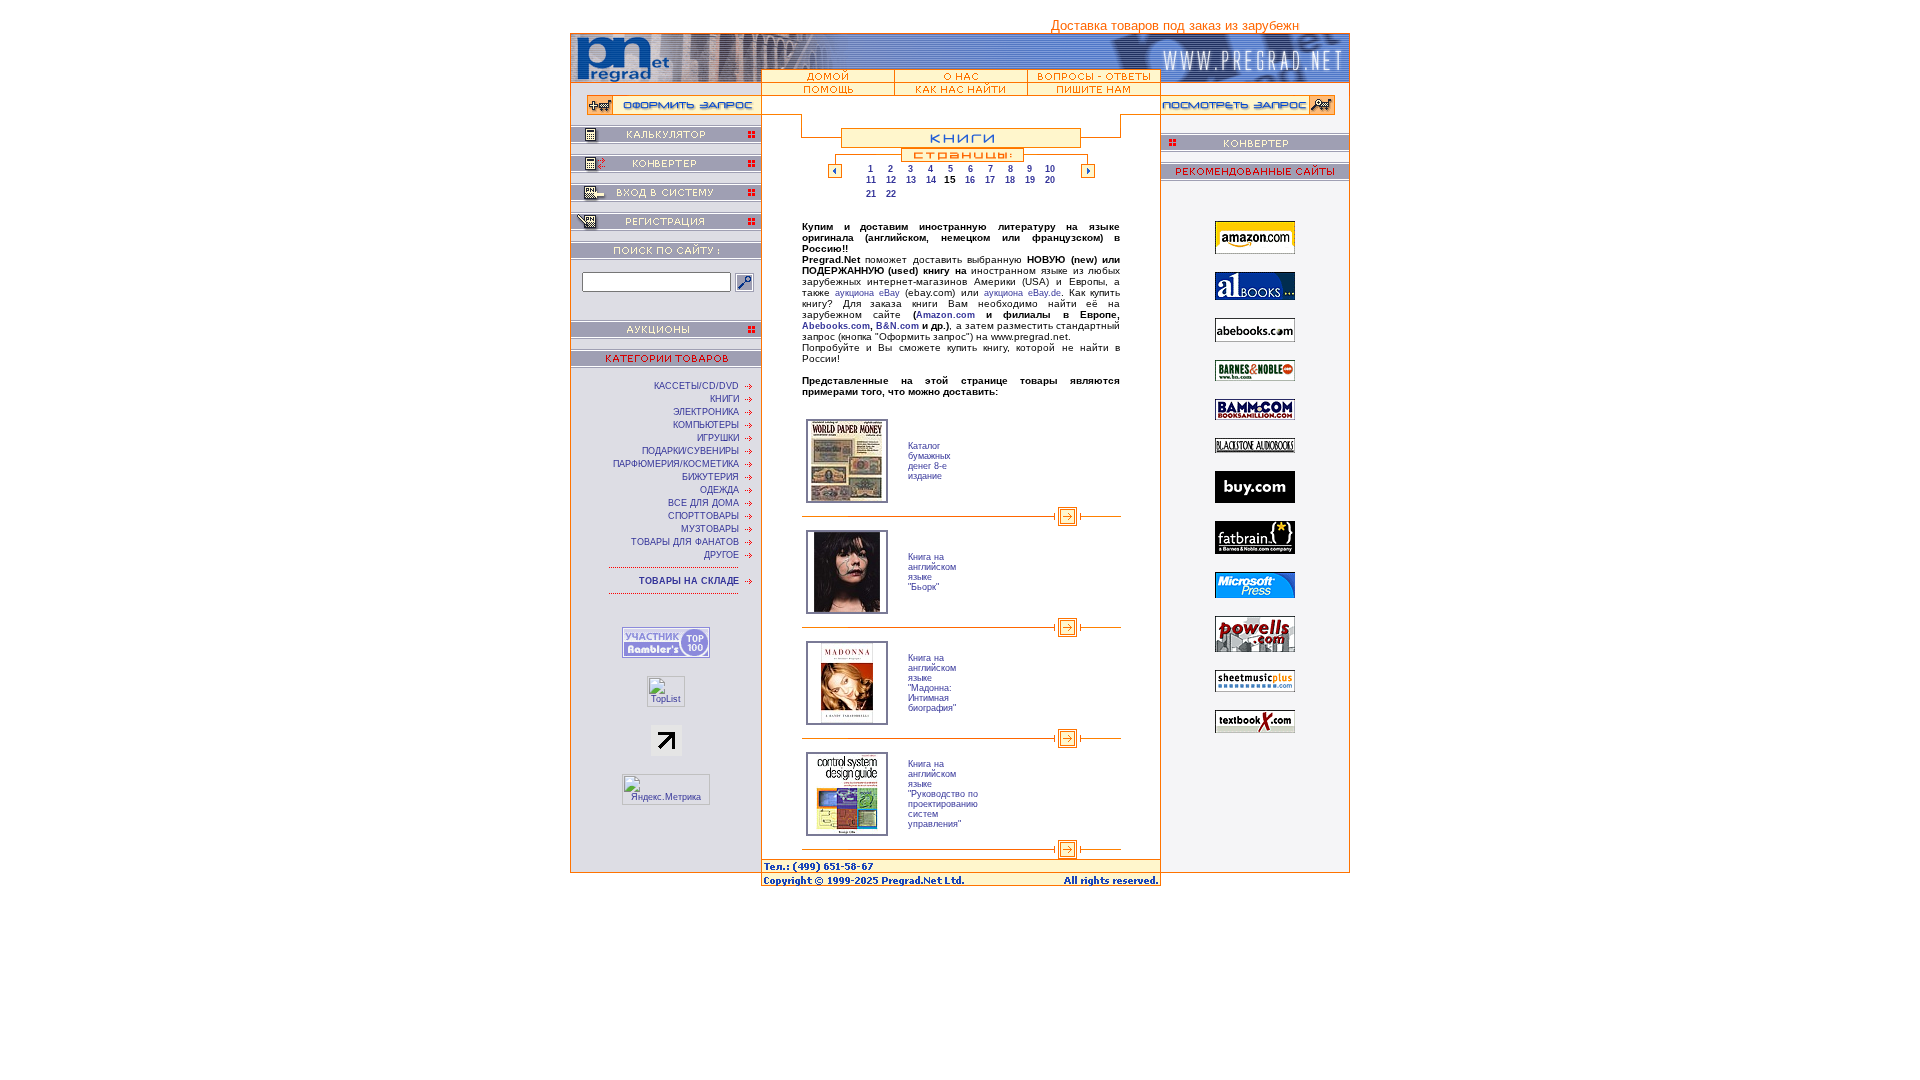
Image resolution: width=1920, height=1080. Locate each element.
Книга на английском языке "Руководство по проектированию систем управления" (943, 794)
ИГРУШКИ (718, 438)
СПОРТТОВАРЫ (703, 516)
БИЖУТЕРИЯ (710, 477)
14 (931, 180)
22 (891, 194)
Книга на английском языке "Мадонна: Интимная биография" (932, 683)
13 (911, 180)
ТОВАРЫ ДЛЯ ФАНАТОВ (685, 542)
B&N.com (897, 326)
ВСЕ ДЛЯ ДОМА (703, 503)
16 (970, 180)
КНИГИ (724, 399)
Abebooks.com (836, 326)
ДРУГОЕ (721, 555)
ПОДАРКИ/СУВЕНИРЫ (690, 451)
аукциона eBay (867, 293)
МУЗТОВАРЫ (710, 529)
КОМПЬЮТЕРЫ (706, 425)
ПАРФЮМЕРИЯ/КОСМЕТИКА (676, 464)
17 (990, 180)
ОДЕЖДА (719, 490)
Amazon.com (945, 315)
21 (871, 194)
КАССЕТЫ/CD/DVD (696, 386)
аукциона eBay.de (1022, 293)
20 (1050, 180)
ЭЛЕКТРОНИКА (706, 412)
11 (871, 180)
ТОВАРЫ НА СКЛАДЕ (689, 581)
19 (1030, 180)
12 (891, 180)
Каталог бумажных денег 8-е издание (929, 461)
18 (1010, 180)
